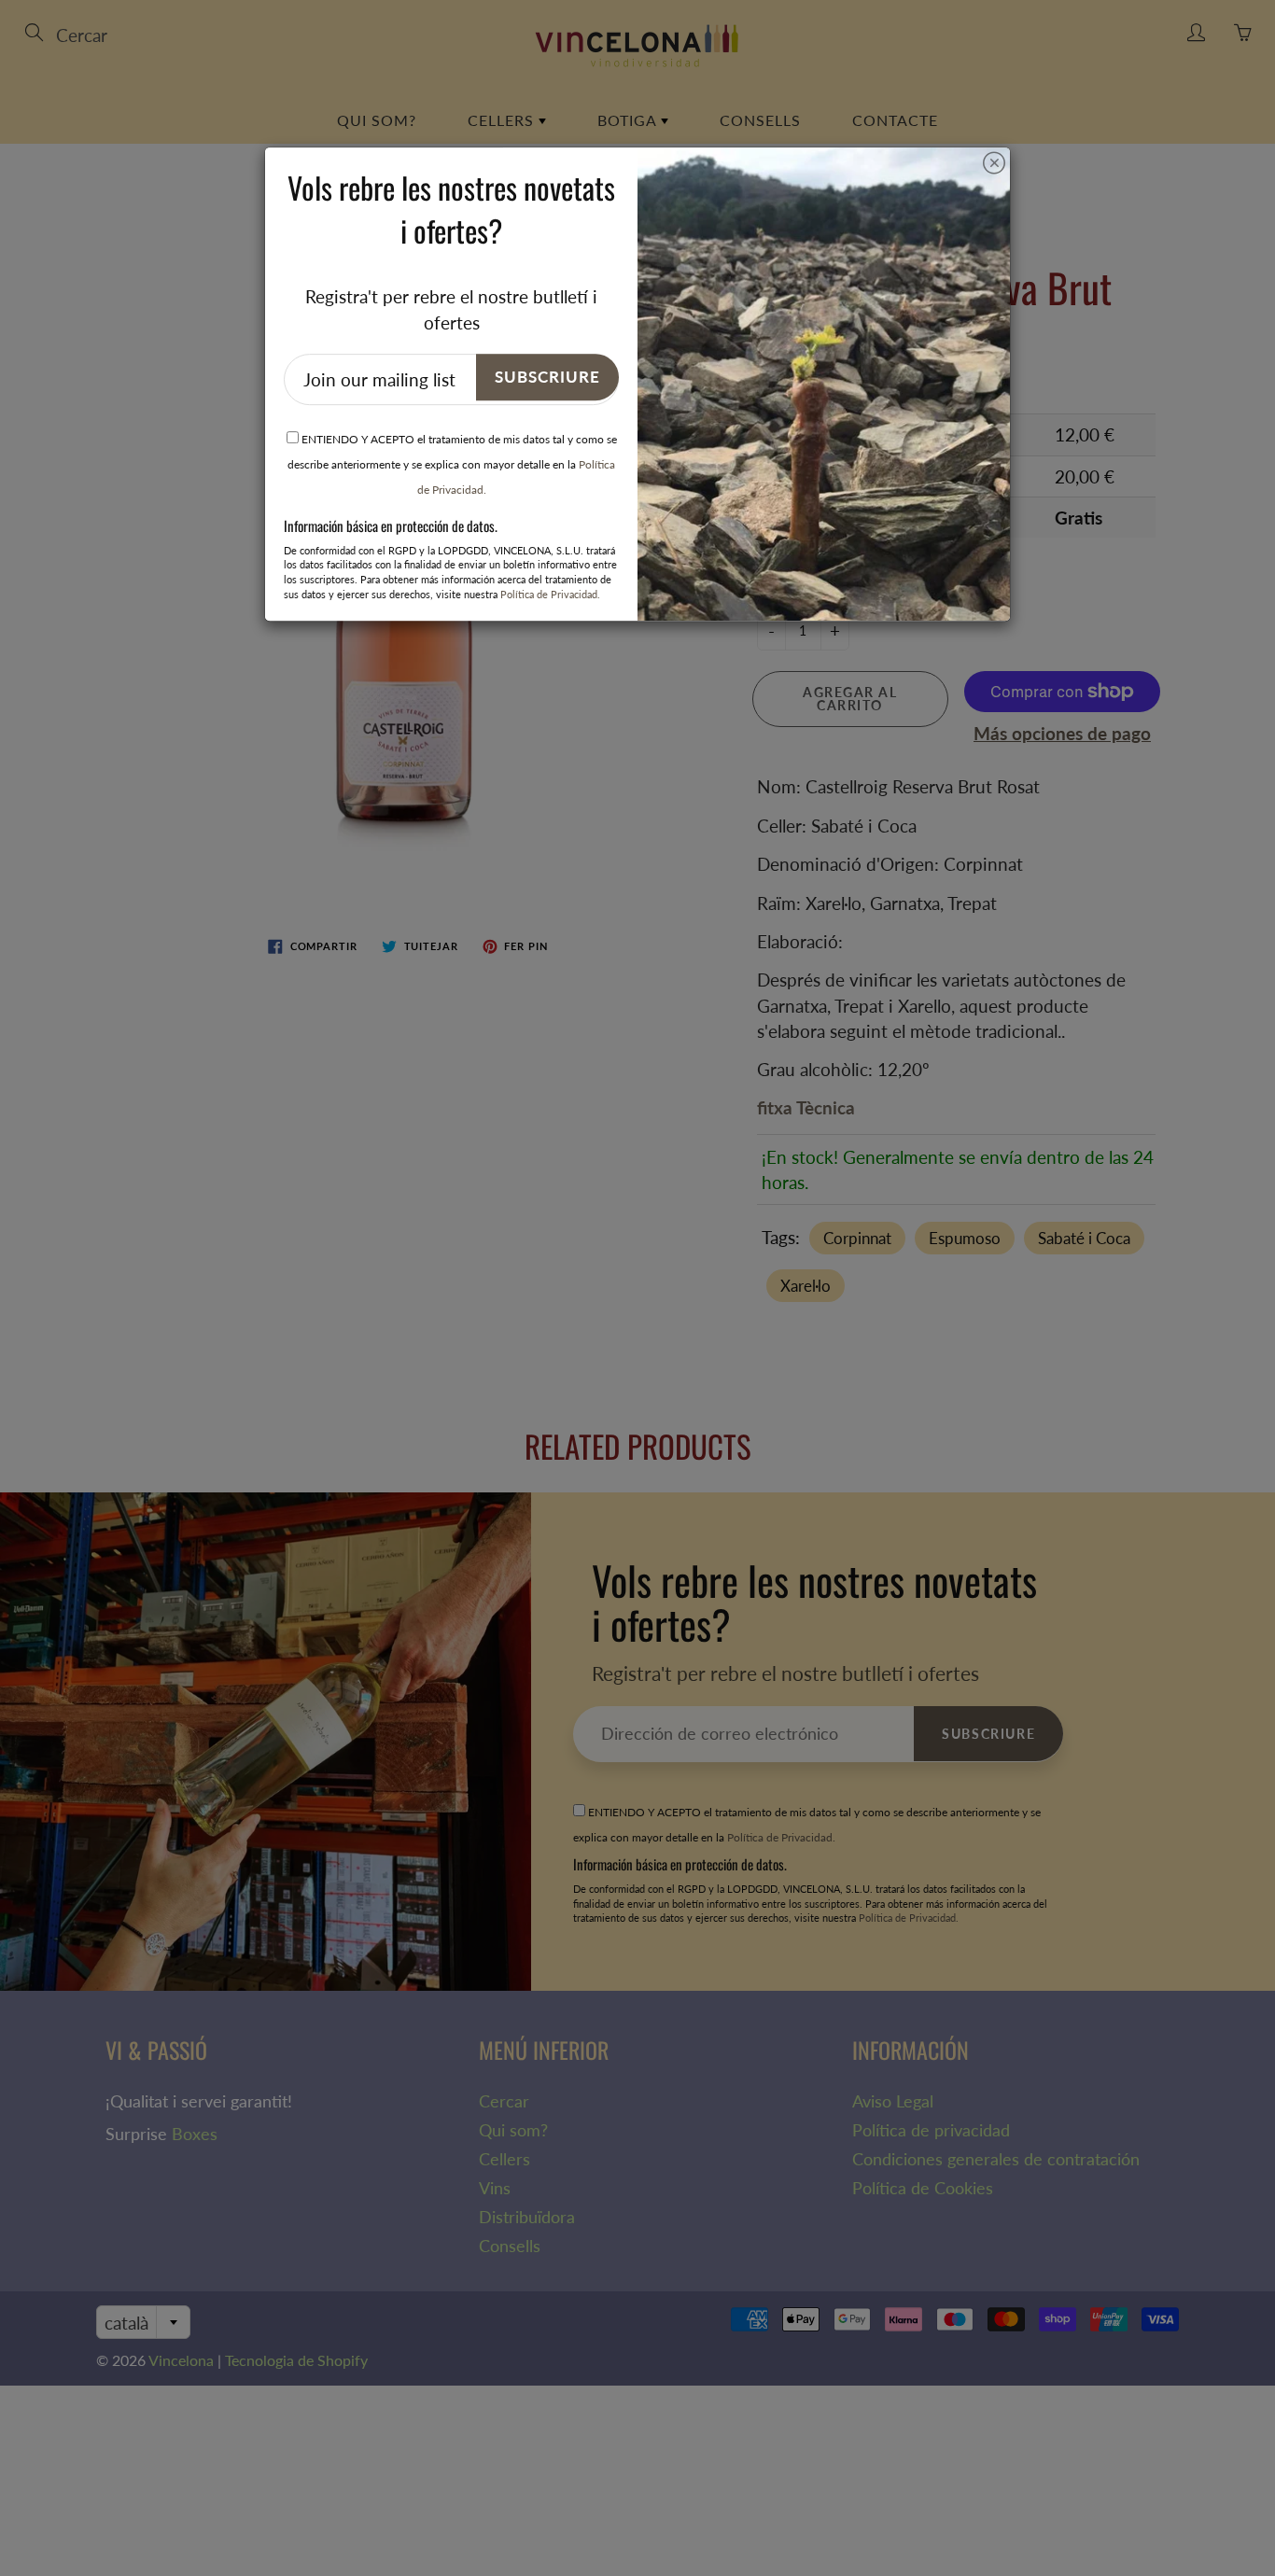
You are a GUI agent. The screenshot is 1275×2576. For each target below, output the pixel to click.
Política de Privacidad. (550, 594)
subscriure (547, 377)
